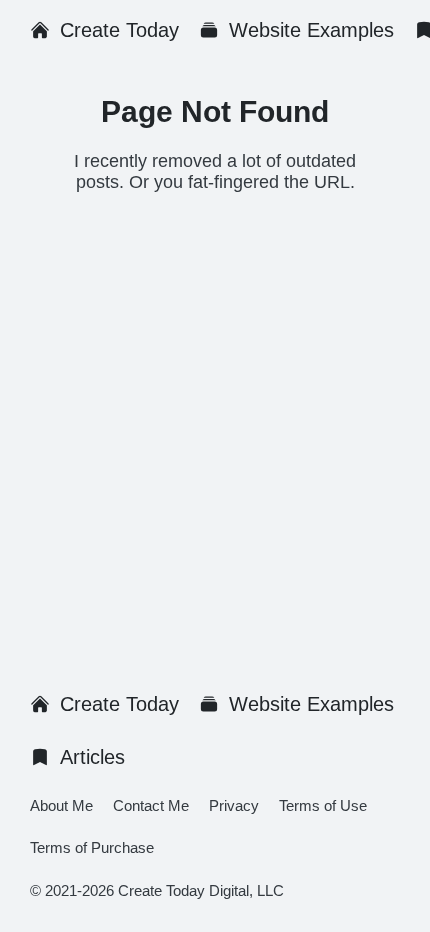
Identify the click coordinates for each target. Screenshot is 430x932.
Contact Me (151, 805)
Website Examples (311, 30)
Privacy (234, 805)
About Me (61, 805)
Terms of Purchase (92, 847)
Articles (92, 757)
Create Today (119, 30)
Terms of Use (323, 805)
